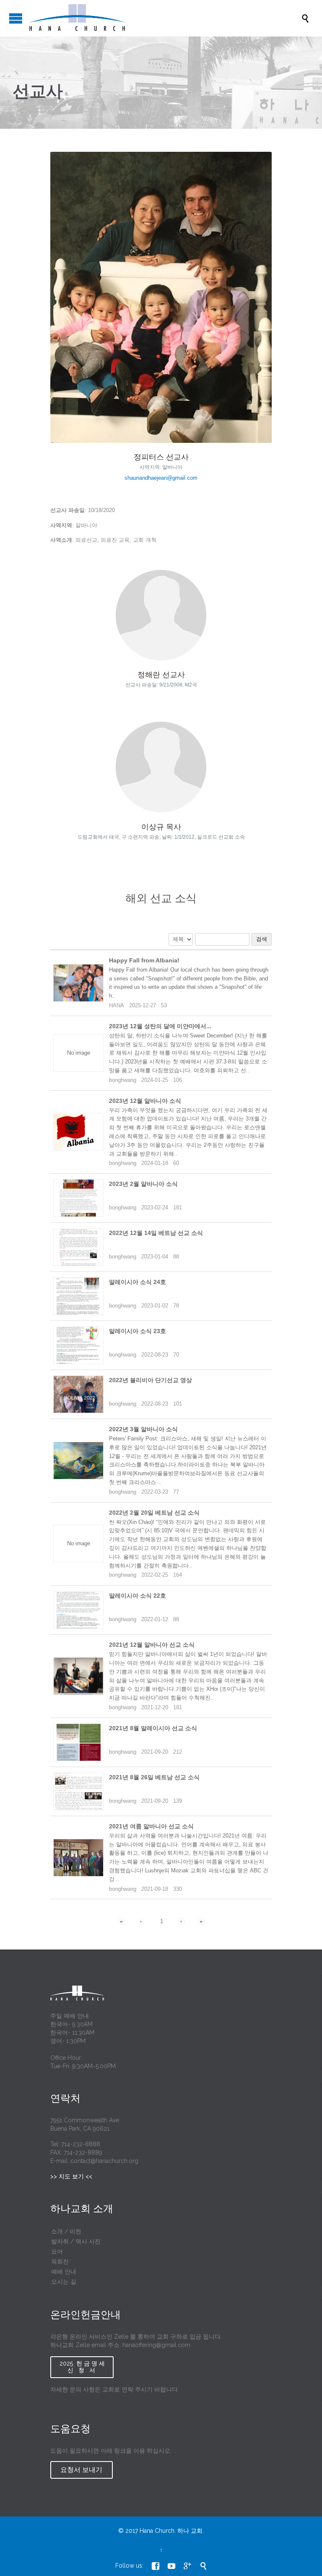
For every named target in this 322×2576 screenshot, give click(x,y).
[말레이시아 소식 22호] (78, 1610)
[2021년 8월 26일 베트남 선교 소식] (78, 1791)
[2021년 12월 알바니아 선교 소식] (78, 1676)
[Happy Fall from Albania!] (78, 983)
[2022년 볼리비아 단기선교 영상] (78, 1394)
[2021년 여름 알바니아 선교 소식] (78, 1858)
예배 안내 (64, 2272)
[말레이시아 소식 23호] (78, 1345)
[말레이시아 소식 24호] (78, 1296)
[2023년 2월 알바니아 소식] (78, 1198)
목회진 (60, 2261)
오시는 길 (64, 2282)
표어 (57, 2251)
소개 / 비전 (66, 2231)
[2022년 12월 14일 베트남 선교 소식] (78, 1247)
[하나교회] (165, 18)
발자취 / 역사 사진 (76, 2241)
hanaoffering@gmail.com (156, 2345)
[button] (121, 1921)
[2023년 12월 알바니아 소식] (78, 1132)
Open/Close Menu (16, 18)
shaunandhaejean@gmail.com (161, 478)
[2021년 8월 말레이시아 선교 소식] (78, 1742)
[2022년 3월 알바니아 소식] (78, 1461)
